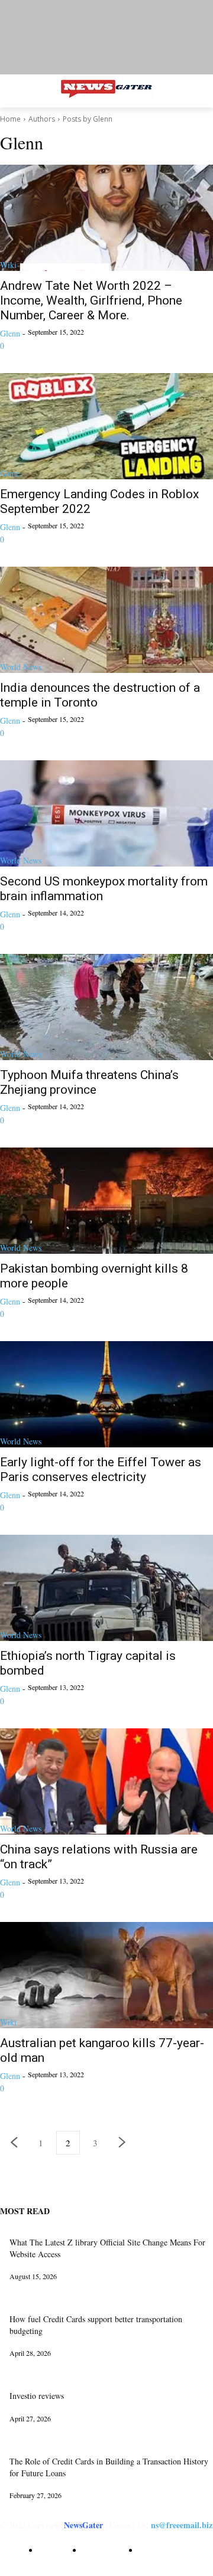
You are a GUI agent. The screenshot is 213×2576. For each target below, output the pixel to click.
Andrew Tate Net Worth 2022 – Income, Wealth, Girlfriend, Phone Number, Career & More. (91, 300)
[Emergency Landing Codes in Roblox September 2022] (106, 426)
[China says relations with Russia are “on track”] (106, 1781)
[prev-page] (14, 2143)
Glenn (10, 333)
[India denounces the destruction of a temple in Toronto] (106, 620)
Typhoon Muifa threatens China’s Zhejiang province (89, 1082)
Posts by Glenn (88, 119)
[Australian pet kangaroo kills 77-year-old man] (106, 1975)
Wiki (8, 265)
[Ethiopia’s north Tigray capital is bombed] (106, 1588)
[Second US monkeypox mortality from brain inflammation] (106, 813)
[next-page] (122, 2143)
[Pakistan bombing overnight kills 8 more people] (106, 1201)
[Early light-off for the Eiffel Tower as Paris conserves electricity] (106, 1394)
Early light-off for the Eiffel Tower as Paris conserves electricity (101, 1470)
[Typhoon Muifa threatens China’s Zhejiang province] (106, 1007)
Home (10, 119)
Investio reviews (37, 2396)
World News (21, 667)
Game (10, 473)
